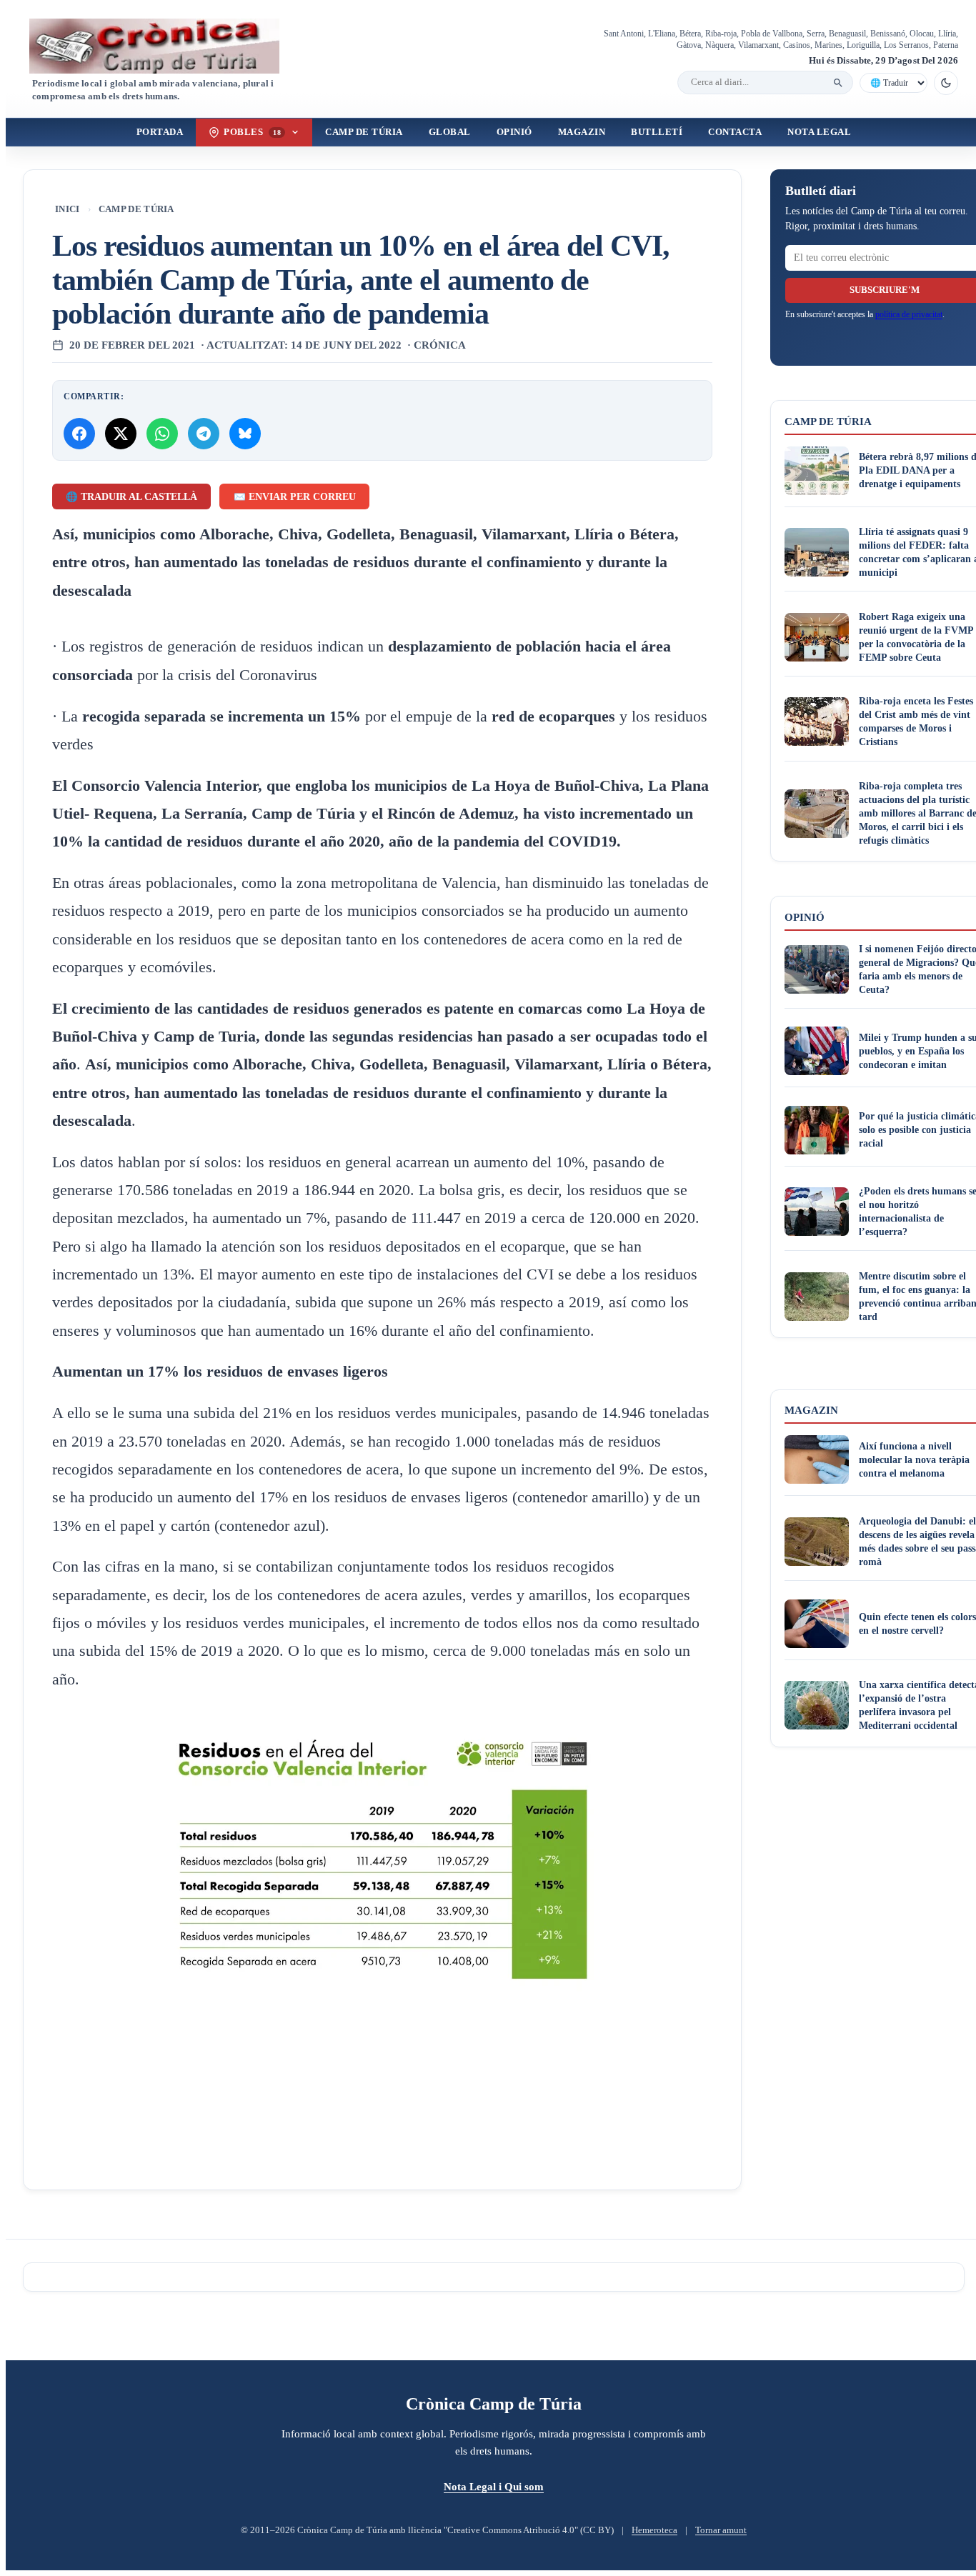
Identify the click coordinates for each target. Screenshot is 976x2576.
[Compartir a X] (121, 434)
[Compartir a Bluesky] (245, 434)
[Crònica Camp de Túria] (166, 46)
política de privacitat (909, 314)
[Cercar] (838, 83)
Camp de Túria (364, 132)
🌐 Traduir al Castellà (131, 497)
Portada (160, 132)
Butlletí (657, 132)
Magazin (582, 132)
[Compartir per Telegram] (204, 434)
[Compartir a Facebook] (79, 434)
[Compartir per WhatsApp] (162, 434)
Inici (68, 209)
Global (450, 132)
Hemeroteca (654, 2530)
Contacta (735, 132)
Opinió (514, 132)
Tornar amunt (721, 2530)
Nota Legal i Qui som (494, 2486)
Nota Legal (819, 132)
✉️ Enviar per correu (295, 497)
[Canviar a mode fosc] (946, 83)
